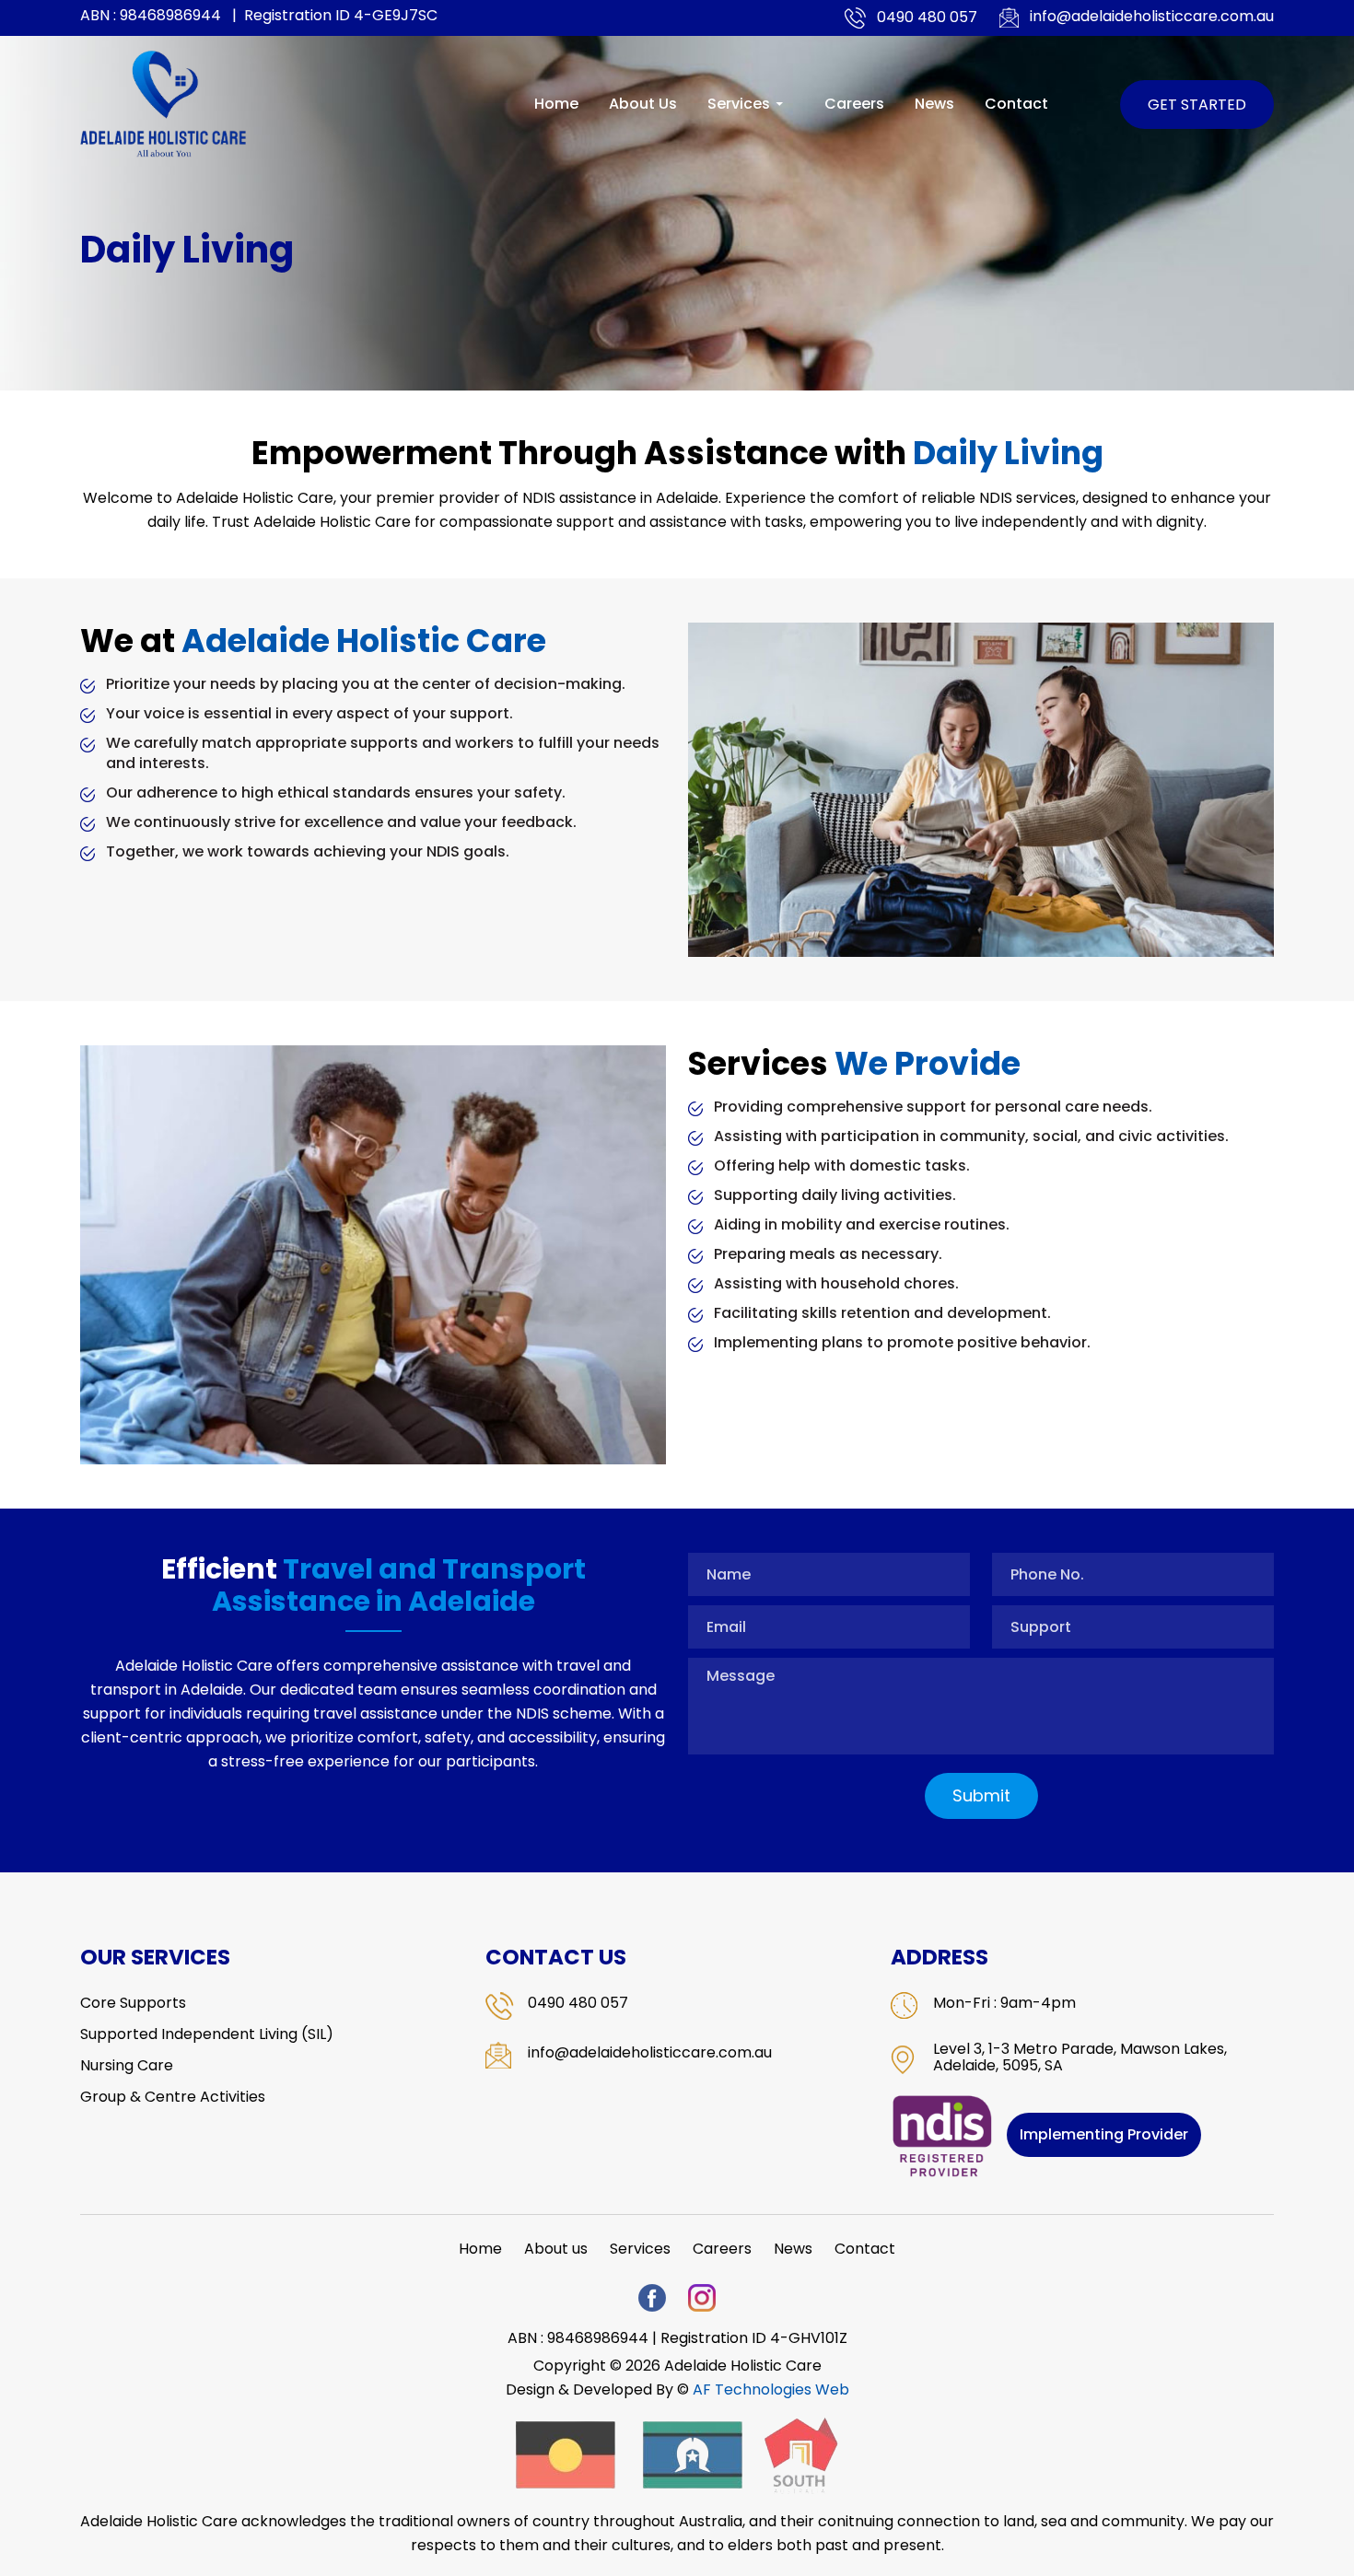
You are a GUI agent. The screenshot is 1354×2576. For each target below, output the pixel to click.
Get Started (1197, 105)
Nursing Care (127, 2066)
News (934, 104)
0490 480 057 (927, 17)
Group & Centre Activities (173, 2097)
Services (739, 104)
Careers (854, 104)
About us (556, 2249)
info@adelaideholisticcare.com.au (1152, 17)
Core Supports (133, 2003)
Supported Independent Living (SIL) (207, 2034)
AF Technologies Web (771, 2390)
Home (556, 104)
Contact (1016, 104)
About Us (643, 104)
